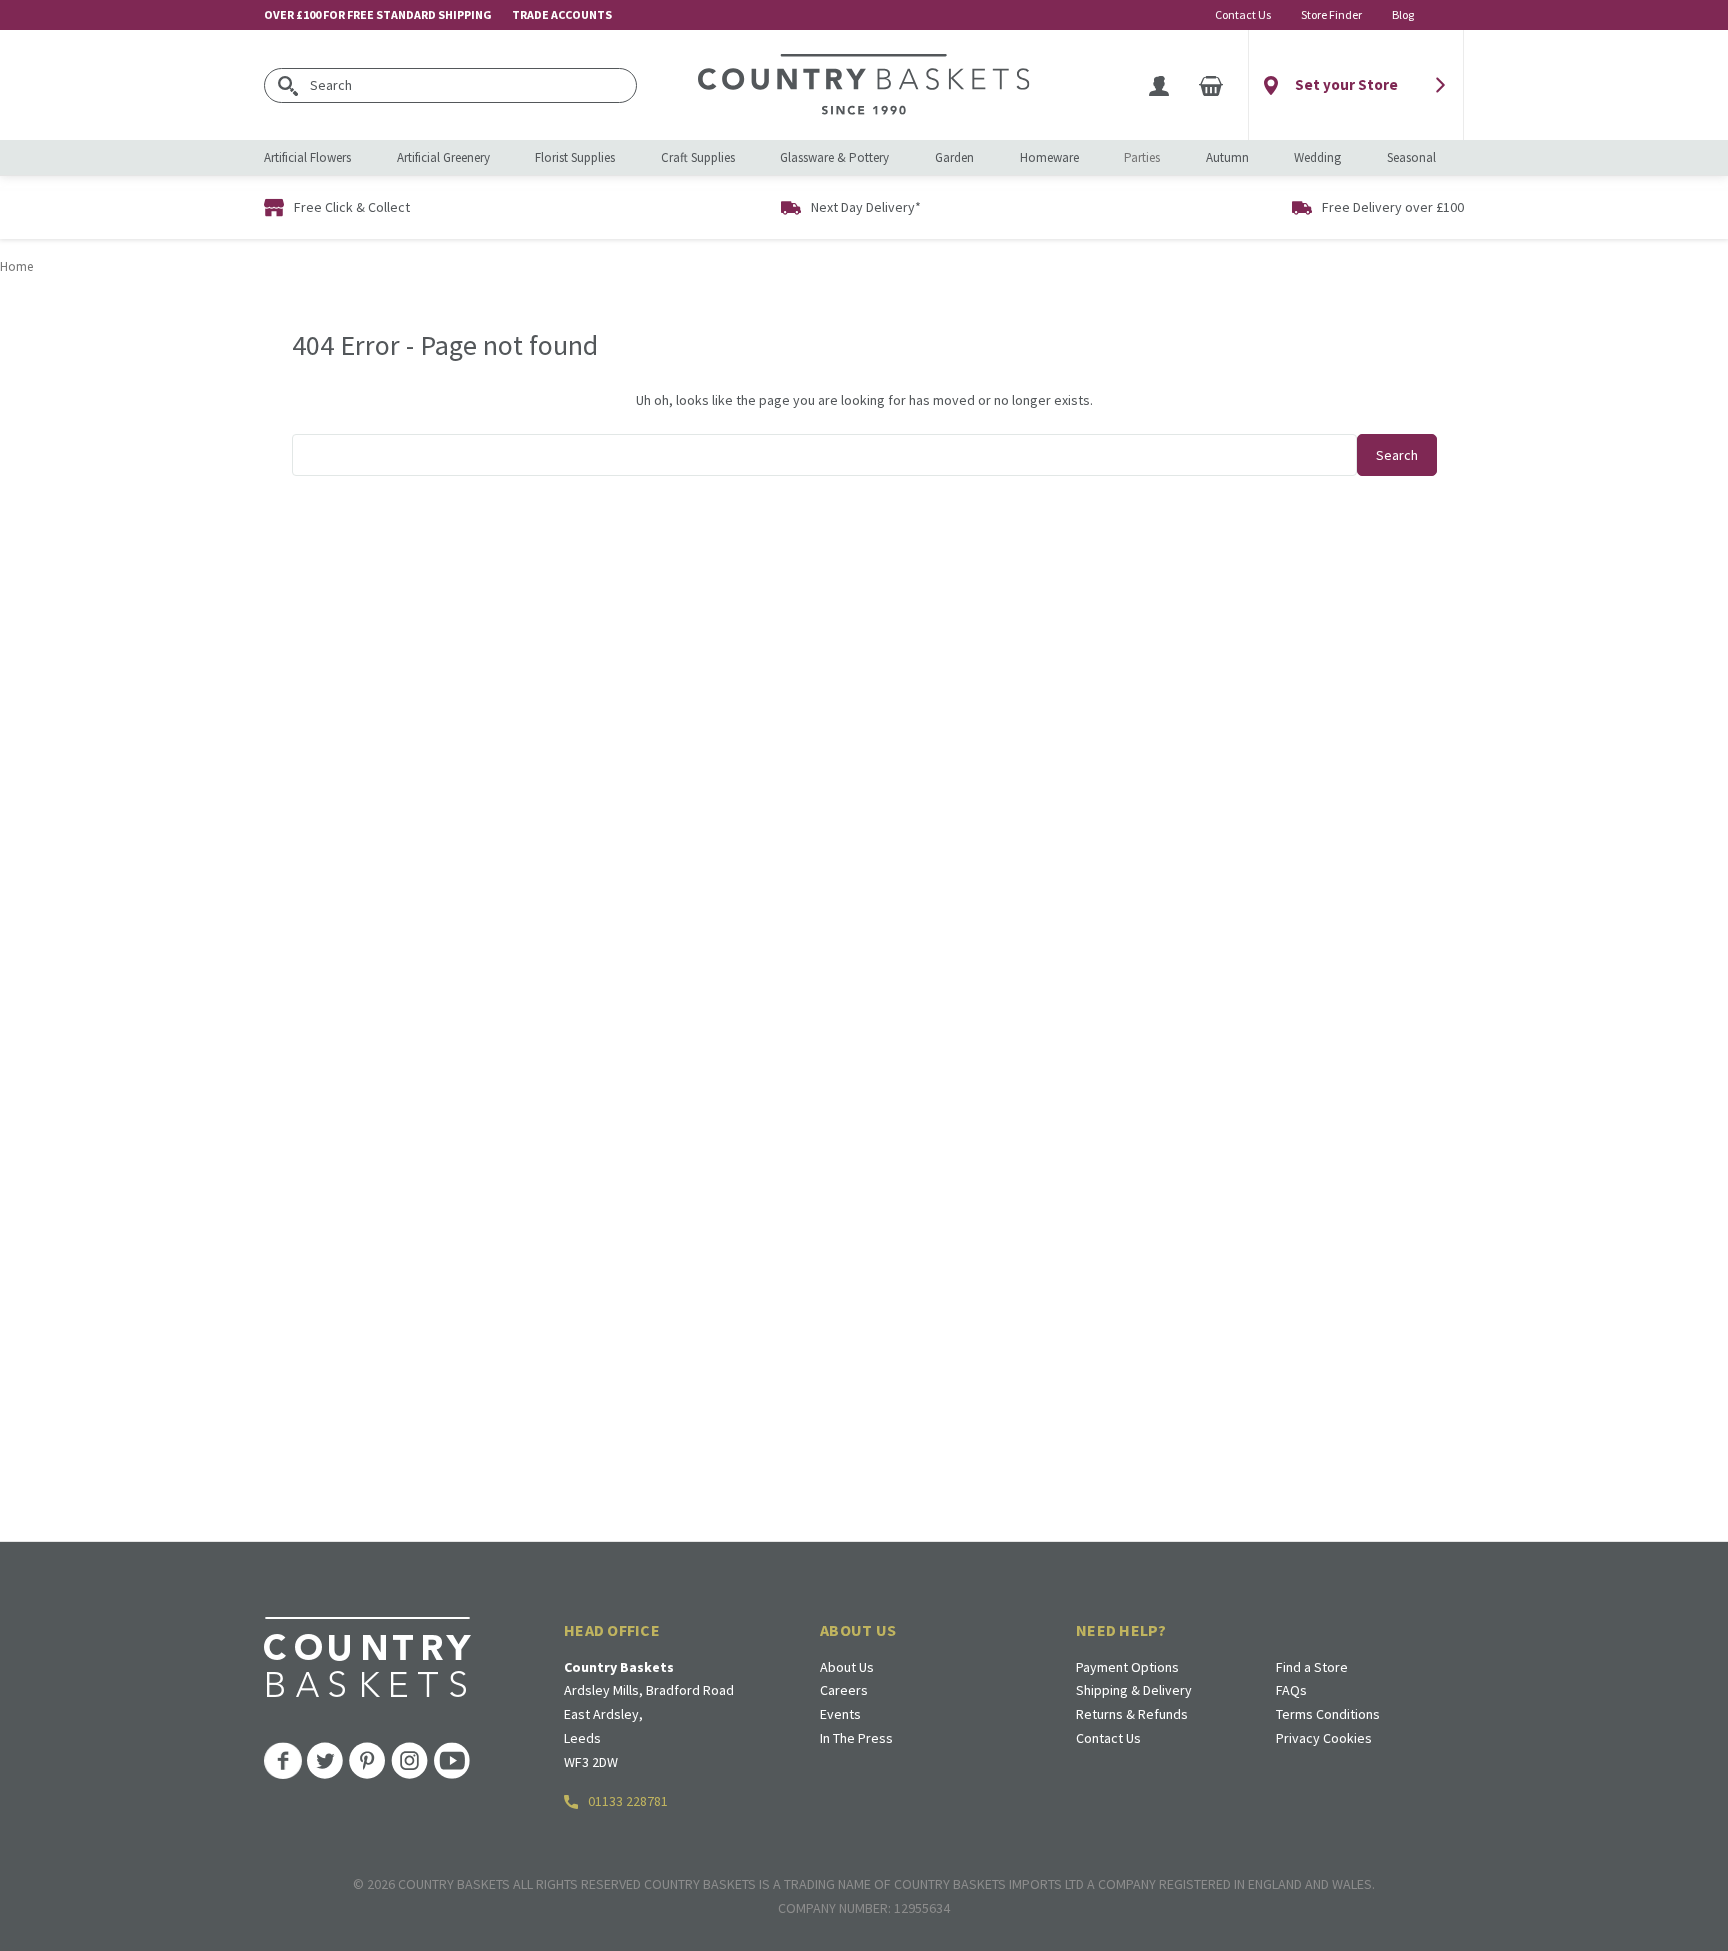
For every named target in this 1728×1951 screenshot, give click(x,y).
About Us (847, 1667)
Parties (1142, 157)
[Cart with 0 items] (1211, 85)
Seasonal (1411, 157)
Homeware (1049, 157)
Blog (1403, 14)
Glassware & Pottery (834, 157)
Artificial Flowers (307, 157)
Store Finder (1331, 14)
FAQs (1291, 1690)
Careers (844, 1690)
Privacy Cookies (1324, 1738)
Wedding (1317, 157)
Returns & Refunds (1132, 1714)
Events (840, 1714)
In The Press (856, 1738)
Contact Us (1243, 14)
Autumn (1227, 157)
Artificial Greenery (443, 157)
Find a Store (1312, 1667)
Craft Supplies (698, 157)
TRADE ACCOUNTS (562, 14)
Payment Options (1127, 1667)
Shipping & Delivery (1134, 1690)
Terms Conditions (1328, 1714)
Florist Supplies (575, 157)
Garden (954, 157)
